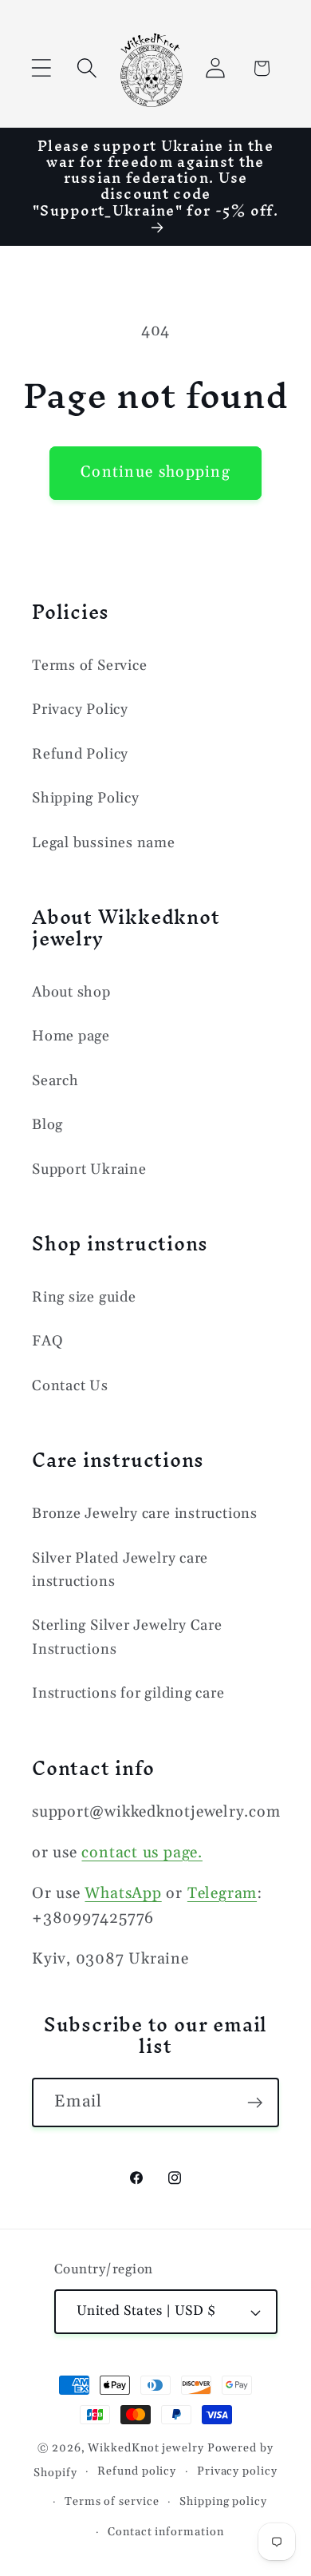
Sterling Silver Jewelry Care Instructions (127, 1637)
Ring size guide (84, 1297)
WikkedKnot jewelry (146, 2448)
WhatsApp (123, 1894)
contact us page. (142, 1853)
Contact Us (70, 1386)
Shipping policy (223, 2502)
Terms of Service (89, 666)
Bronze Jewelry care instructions (145, 1514)
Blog (47, 1125)
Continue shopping (155, 472)
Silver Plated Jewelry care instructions (120, 1570)
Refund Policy (80, 754)
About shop (71, 992)
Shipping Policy (86, 798)
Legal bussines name (104, 843)
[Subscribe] (255, 2103)
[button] (41, 68)
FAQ (47, 1341)
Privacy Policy (80, 709)
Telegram (222, 1894)
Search (55, 1081)
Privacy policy (237, 2471)
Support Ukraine (89, 1169)
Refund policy (137, 2471)
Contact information (165, 2532)
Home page (71, 1036)
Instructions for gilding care (128, 1693)
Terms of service (112, 2502)
